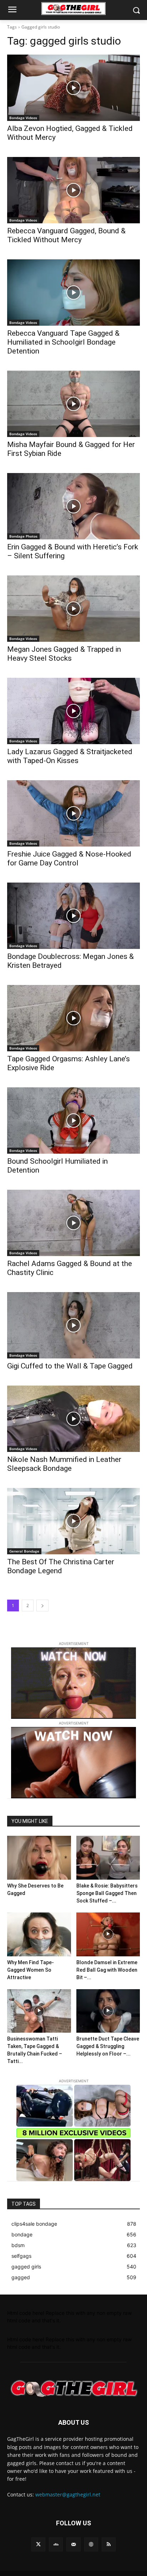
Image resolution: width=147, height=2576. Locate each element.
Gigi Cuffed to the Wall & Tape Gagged (70, 1366)
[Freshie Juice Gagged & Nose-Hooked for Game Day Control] (73, 813)
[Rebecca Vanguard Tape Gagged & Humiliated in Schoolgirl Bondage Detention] (73, 293)
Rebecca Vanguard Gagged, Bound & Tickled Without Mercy (66, 235)
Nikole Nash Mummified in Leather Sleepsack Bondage (64, 1464)
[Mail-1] (73, 2544)
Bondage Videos (23, 118)
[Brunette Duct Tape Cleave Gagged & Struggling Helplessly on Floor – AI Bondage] (108, 2011)
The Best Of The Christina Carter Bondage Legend (61, 1566)
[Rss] (109, 2544)
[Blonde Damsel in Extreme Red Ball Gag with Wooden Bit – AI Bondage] (108, 1934)
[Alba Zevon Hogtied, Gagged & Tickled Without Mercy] (73, 88)
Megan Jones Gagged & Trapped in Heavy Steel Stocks (64, 654)
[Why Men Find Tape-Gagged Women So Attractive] (39, 1934)
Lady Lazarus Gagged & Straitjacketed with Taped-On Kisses (70, 756)
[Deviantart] (56, 2544)
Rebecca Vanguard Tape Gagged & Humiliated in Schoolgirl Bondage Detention (63, 342)
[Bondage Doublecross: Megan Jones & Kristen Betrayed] (73, 916)
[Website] (91, 2544)
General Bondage (24, 1551)
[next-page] (42, 1605)
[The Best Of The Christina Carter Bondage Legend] (73, 1521)
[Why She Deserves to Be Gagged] (39, 1858)
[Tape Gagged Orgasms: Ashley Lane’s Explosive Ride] (73, 1018)
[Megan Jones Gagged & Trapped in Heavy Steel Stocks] (73, 609)
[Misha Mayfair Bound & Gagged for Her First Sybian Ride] (73, 404)
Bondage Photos (23, 536)
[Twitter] (38, 2544)
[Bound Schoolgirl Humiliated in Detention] (73, 1121)
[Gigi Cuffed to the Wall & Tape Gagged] (73, 1325)
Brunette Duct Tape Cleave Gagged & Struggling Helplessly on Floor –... (108, 2046)
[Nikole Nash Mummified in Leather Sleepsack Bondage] (73, 1419)
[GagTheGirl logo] (73, 2389)
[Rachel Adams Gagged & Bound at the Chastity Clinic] (73, 1223)
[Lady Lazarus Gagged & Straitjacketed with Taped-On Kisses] (73, 711)
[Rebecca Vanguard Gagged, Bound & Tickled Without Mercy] (73, 190)
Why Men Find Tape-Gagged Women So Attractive (31, 1970)
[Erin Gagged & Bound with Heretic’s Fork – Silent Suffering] (73, 506)
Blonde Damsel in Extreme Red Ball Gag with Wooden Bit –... (107, 1970)
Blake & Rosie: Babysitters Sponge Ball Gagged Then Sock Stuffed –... (107, 1893)
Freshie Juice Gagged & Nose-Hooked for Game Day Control (69, 858)
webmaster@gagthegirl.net (68, 2494)
